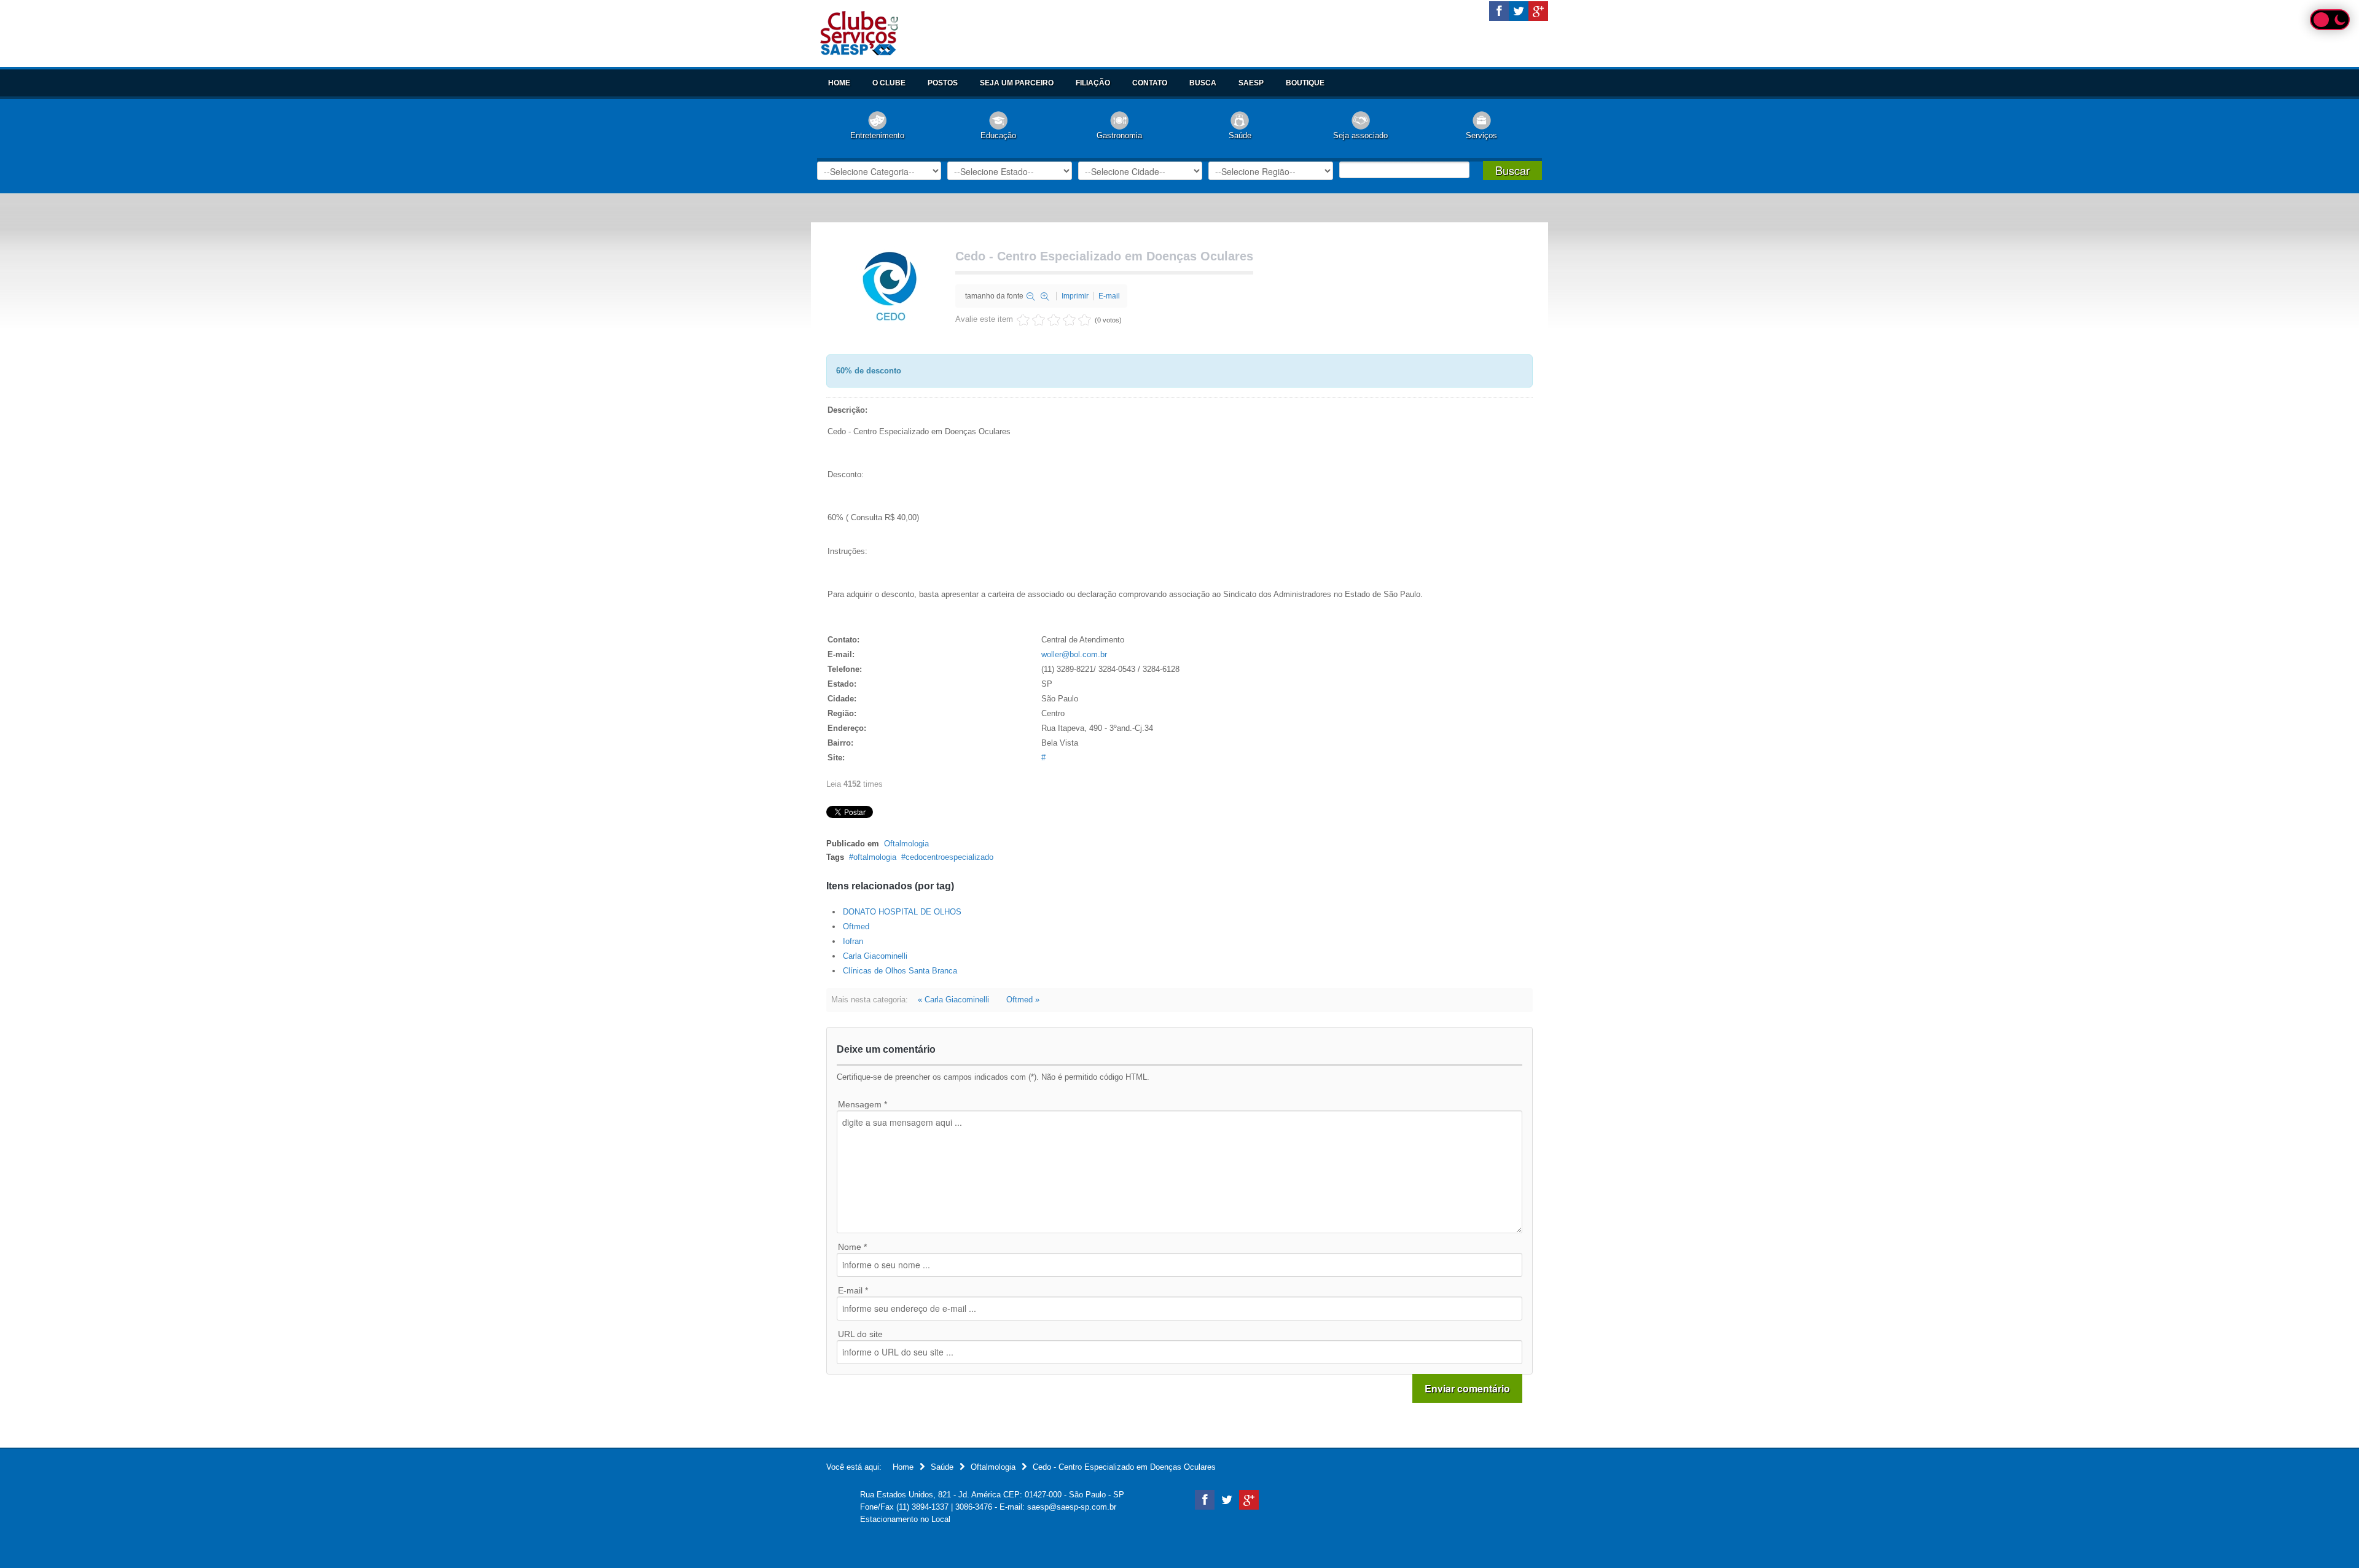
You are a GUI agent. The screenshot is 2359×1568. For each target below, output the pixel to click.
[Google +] (1538, 11)
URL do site (860, 1334)
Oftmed (856, 926)
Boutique (1305, 83)
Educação (998, 135)
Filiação (1093, 83)
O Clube (889, 83)
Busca (1203, 83)
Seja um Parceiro (1017, 83)
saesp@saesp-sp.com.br (1072, 1507)
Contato (1150, 83)
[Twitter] (1519, 11)
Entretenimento (877, 135)
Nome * (852, 1247)
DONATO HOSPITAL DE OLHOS (902, 912)
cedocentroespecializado (949, 857)
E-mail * (853, 1290)
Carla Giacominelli (875, 956)
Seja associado (1360, 135)
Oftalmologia (906, 844)
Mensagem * (863, 1104)
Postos (943, 83)
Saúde (1240, 135)
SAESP (1251, 83)
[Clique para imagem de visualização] (888, 285)
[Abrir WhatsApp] (2328, 1537)
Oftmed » (1023, 1000)
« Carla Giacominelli (953, 1000)
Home (839, 83)
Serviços (1481, 135)
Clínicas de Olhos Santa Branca (900, 971)
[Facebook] (1499, 11)
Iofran (853, 941)
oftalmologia (875, 857)
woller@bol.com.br (1074, 654)
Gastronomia (1119, 135)
